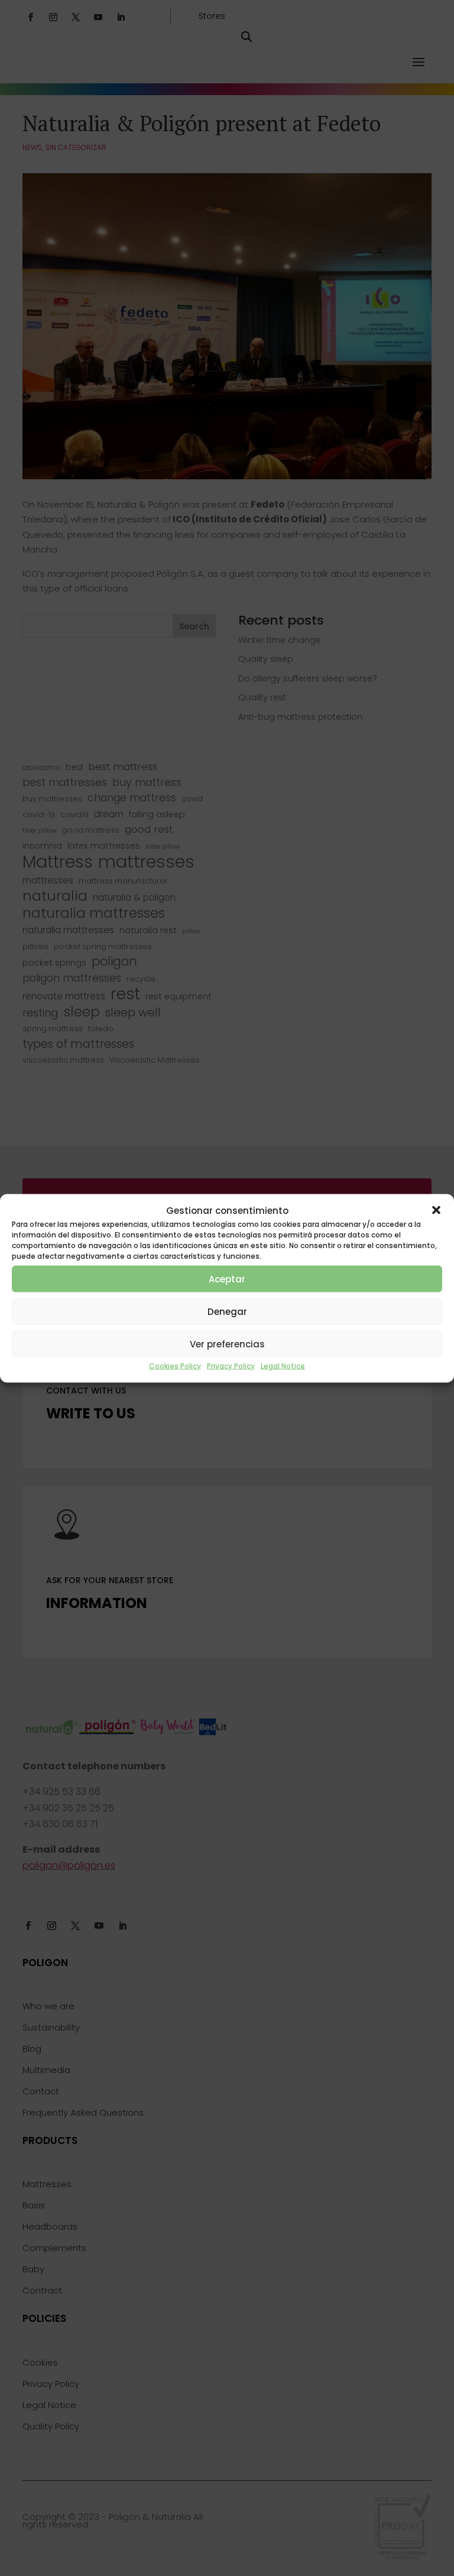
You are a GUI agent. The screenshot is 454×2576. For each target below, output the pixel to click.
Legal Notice (283, 1366)
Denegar (227, 1311)
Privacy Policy (231, 1366)
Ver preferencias (227, 1344)
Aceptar (227, 1279)
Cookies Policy (175, 1366)
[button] (436, 1210)
